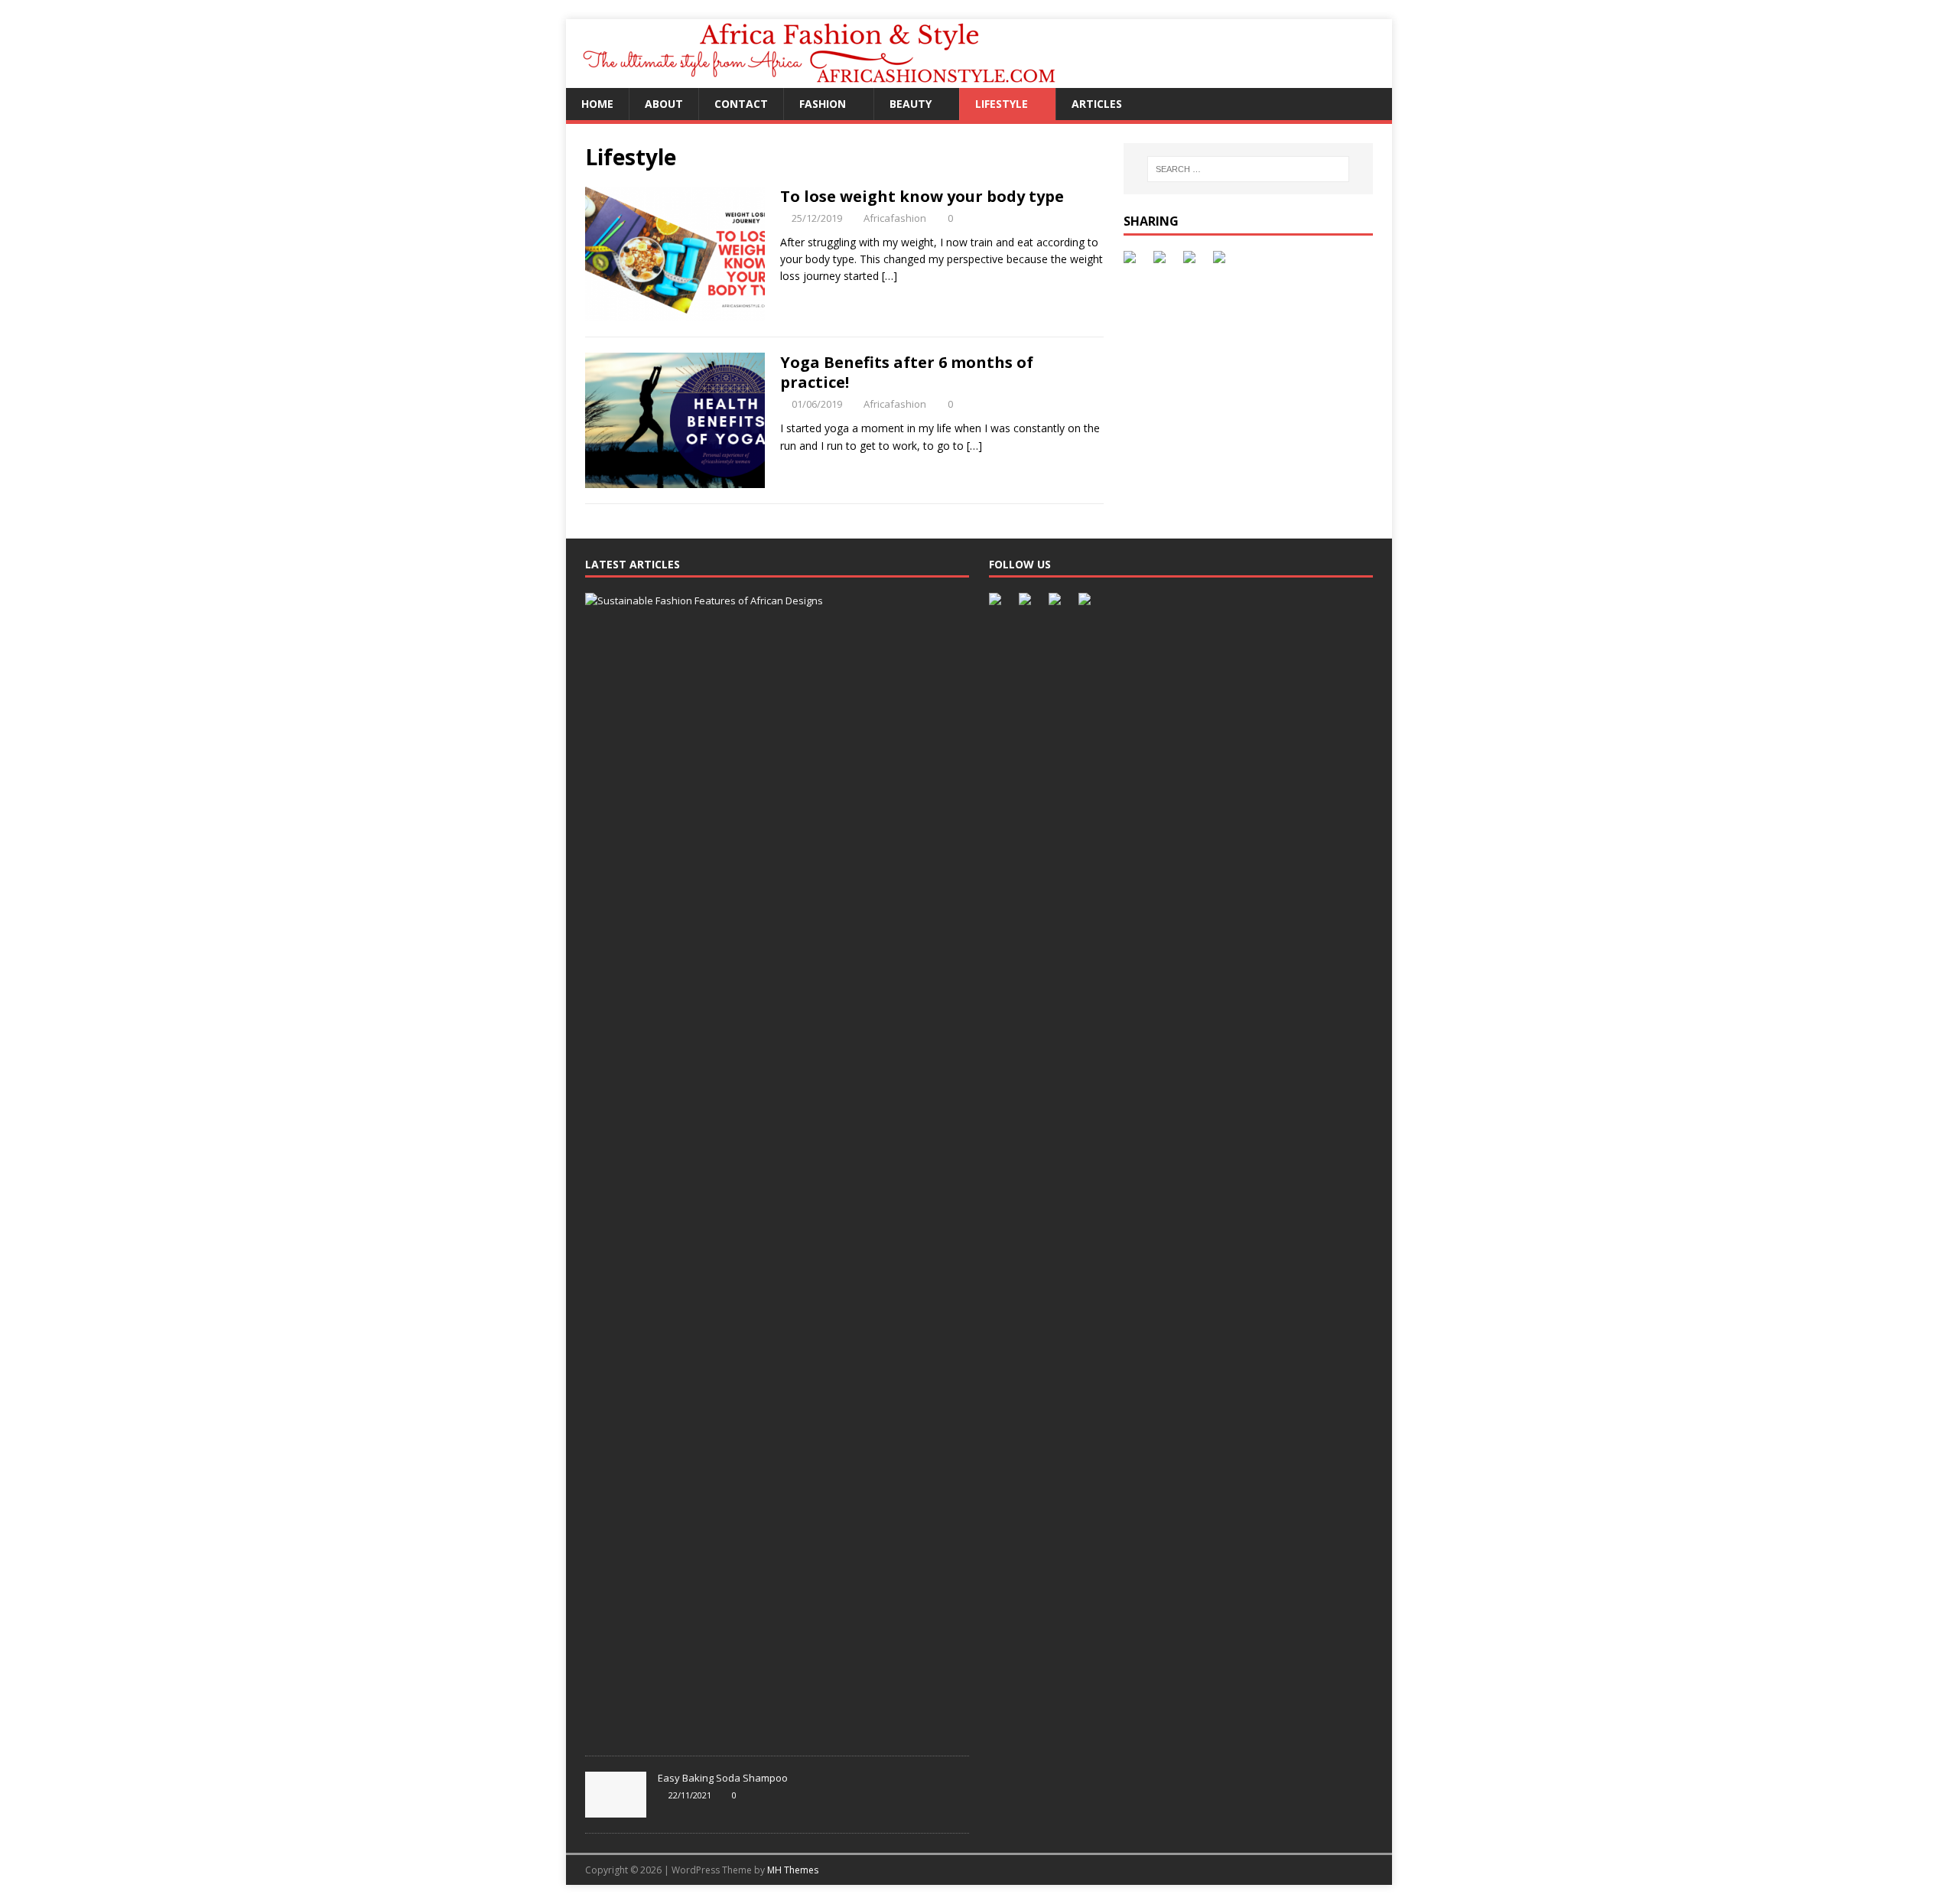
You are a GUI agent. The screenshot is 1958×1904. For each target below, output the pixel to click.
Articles (1097, 104)
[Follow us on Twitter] (1028, 602)
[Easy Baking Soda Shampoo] (616, 1809)
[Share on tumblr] (1222, 260)
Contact (741, 104)
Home (597, 104)
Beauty (911, 104)
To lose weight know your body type (922, 196)
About (664, 104)
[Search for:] (1248, 169)
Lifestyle (1002, 104)
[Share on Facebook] (1133, 260)
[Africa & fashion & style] (847, 79)
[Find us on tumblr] (1088, 602)
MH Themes (793, 1870)
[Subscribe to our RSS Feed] (1058, 602)
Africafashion (895, 218)
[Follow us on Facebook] (998, 602)
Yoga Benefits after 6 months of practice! (907, 372)
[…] (890, 276)
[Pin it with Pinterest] (1192, 260)
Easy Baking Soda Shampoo (723, 1778)
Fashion (823, 104)
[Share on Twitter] (1163, 260)
